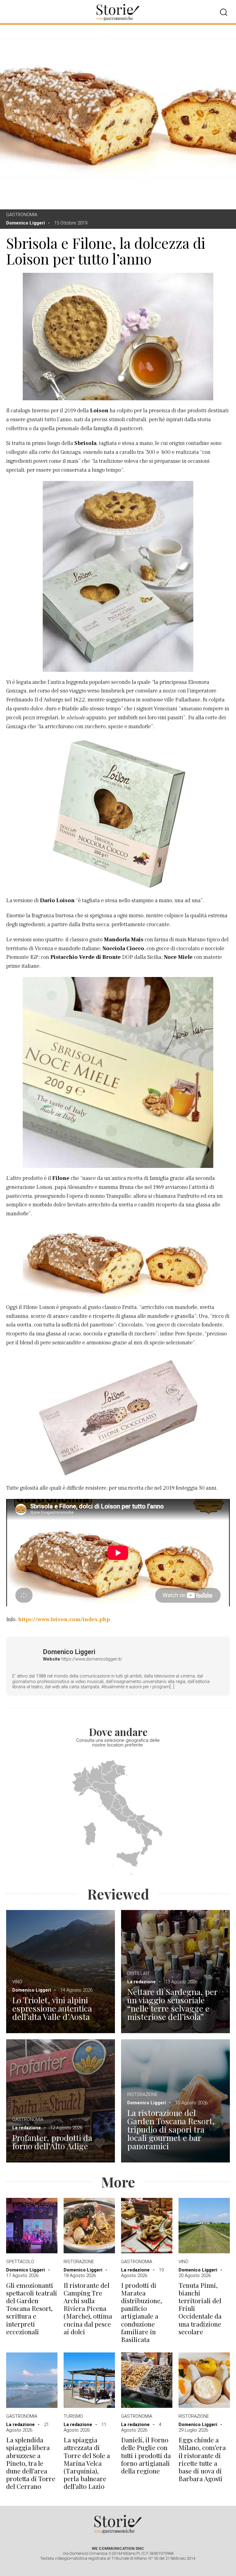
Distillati (138, 1973)
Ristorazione (142, 2094)
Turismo (73, 2416)
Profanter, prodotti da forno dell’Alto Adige (52, 2142)
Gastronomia (22, 215)
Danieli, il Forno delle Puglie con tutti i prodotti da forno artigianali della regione (146, 2455)
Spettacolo (20, 2262)
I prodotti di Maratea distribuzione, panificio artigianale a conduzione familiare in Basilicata (142, 2312)
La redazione (142, 1982)
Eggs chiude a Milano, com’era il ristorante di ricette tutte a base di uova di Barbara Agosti (202, 2459)
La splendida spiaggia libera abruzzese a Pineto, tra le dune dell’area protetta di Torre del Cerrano (31, 2463)
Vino (17, 1982)
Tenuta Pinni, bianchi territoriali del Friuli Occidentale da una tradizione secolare (200, 2308)
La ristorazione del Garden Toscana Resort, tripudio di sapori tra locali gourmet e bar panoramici (171, 2129)
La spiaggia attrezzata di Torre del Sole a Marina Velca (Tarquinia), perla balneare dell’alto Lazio (87, 2463)
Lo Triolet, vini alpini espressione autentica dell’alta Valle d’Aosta (52, 2008)
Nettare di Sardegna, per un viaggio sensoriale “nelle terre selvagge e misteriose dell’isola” (172, 2004)
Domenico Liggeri (26, 223)
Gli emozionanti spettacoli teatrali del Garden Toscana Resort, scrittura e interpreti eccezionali (32, 2308)
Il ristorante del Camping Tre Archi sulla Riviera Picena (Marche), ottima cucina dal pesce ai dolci (88, 2308)
